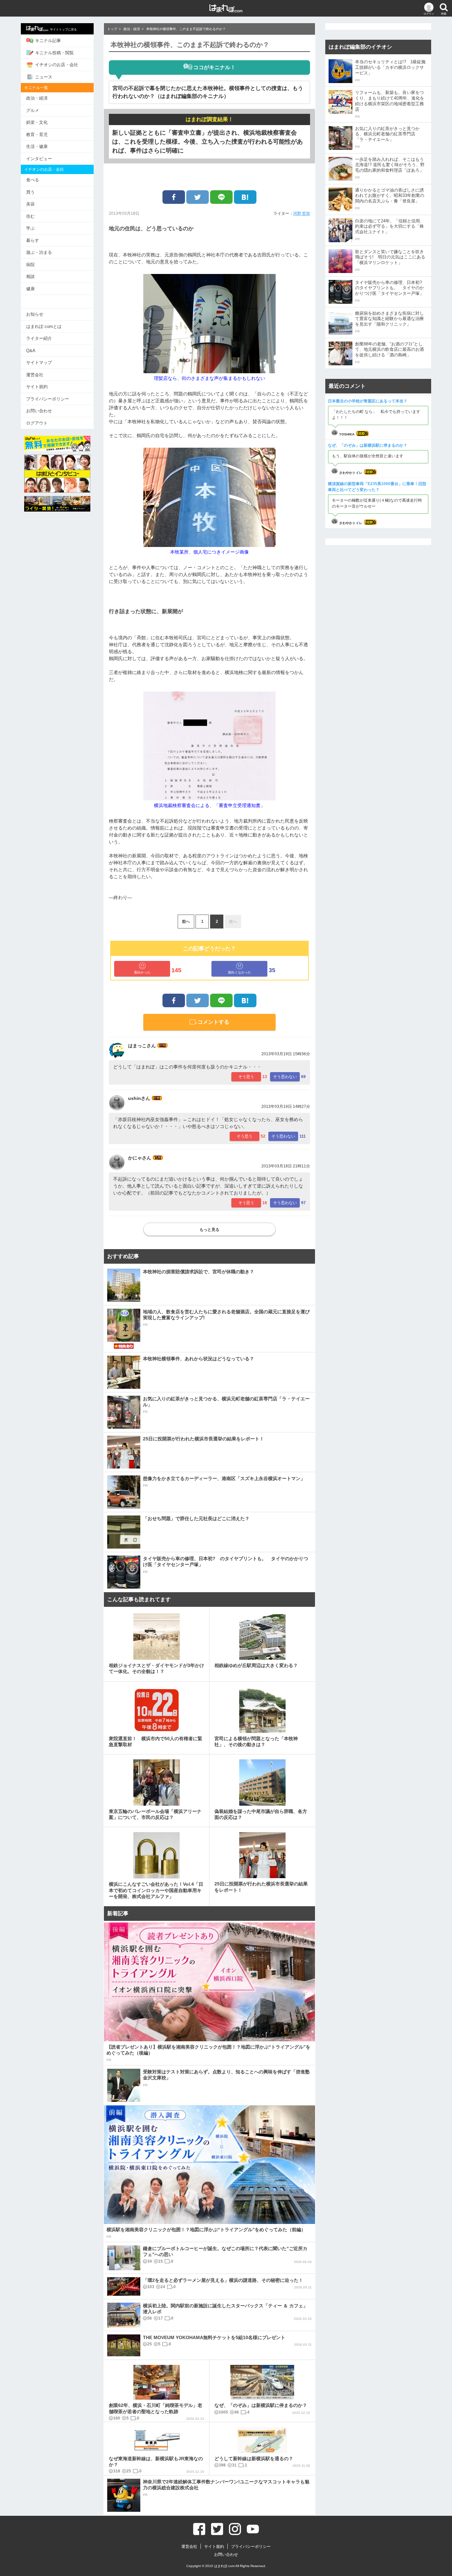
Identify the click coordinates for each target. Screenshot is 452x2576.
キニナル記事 (48, 41)
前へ (186, 922)
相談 (30, 276)
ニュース (44, 77)
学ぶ (30, 228)
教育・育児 (37, 135)
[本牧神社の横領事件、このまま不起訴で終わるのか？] (245, 197)
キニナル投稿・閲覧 (54, 53)
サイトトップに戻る (63, 29)
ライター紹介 (39, 338)
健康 (30, 289)
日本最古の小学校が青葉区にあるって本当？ (368, 401)
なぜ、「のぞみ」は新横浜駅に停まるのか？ (368, 445)
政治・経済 (37, 98)
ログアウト (37, 423)
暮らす (33, 240)
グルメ (33, 110)
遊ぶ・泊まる (39, 252)
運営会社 (35, 375)
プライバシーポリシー (48, 399)
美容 (30, 204)
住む (30, 216)
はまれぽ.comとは (44, 326)
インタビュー (39, 159)
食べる (33, 180)
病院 (30, 265)
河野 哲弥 (302, 213)
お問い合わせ (39, 411)
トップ (112, 29)
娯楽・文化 (37, 122)
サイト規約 (37, 387)
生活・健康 (37, 146)
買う (30, 192)
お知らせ (35, 314)
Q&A (31, 351)
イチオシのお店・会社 (57, 65)
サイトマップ (39, 362)
